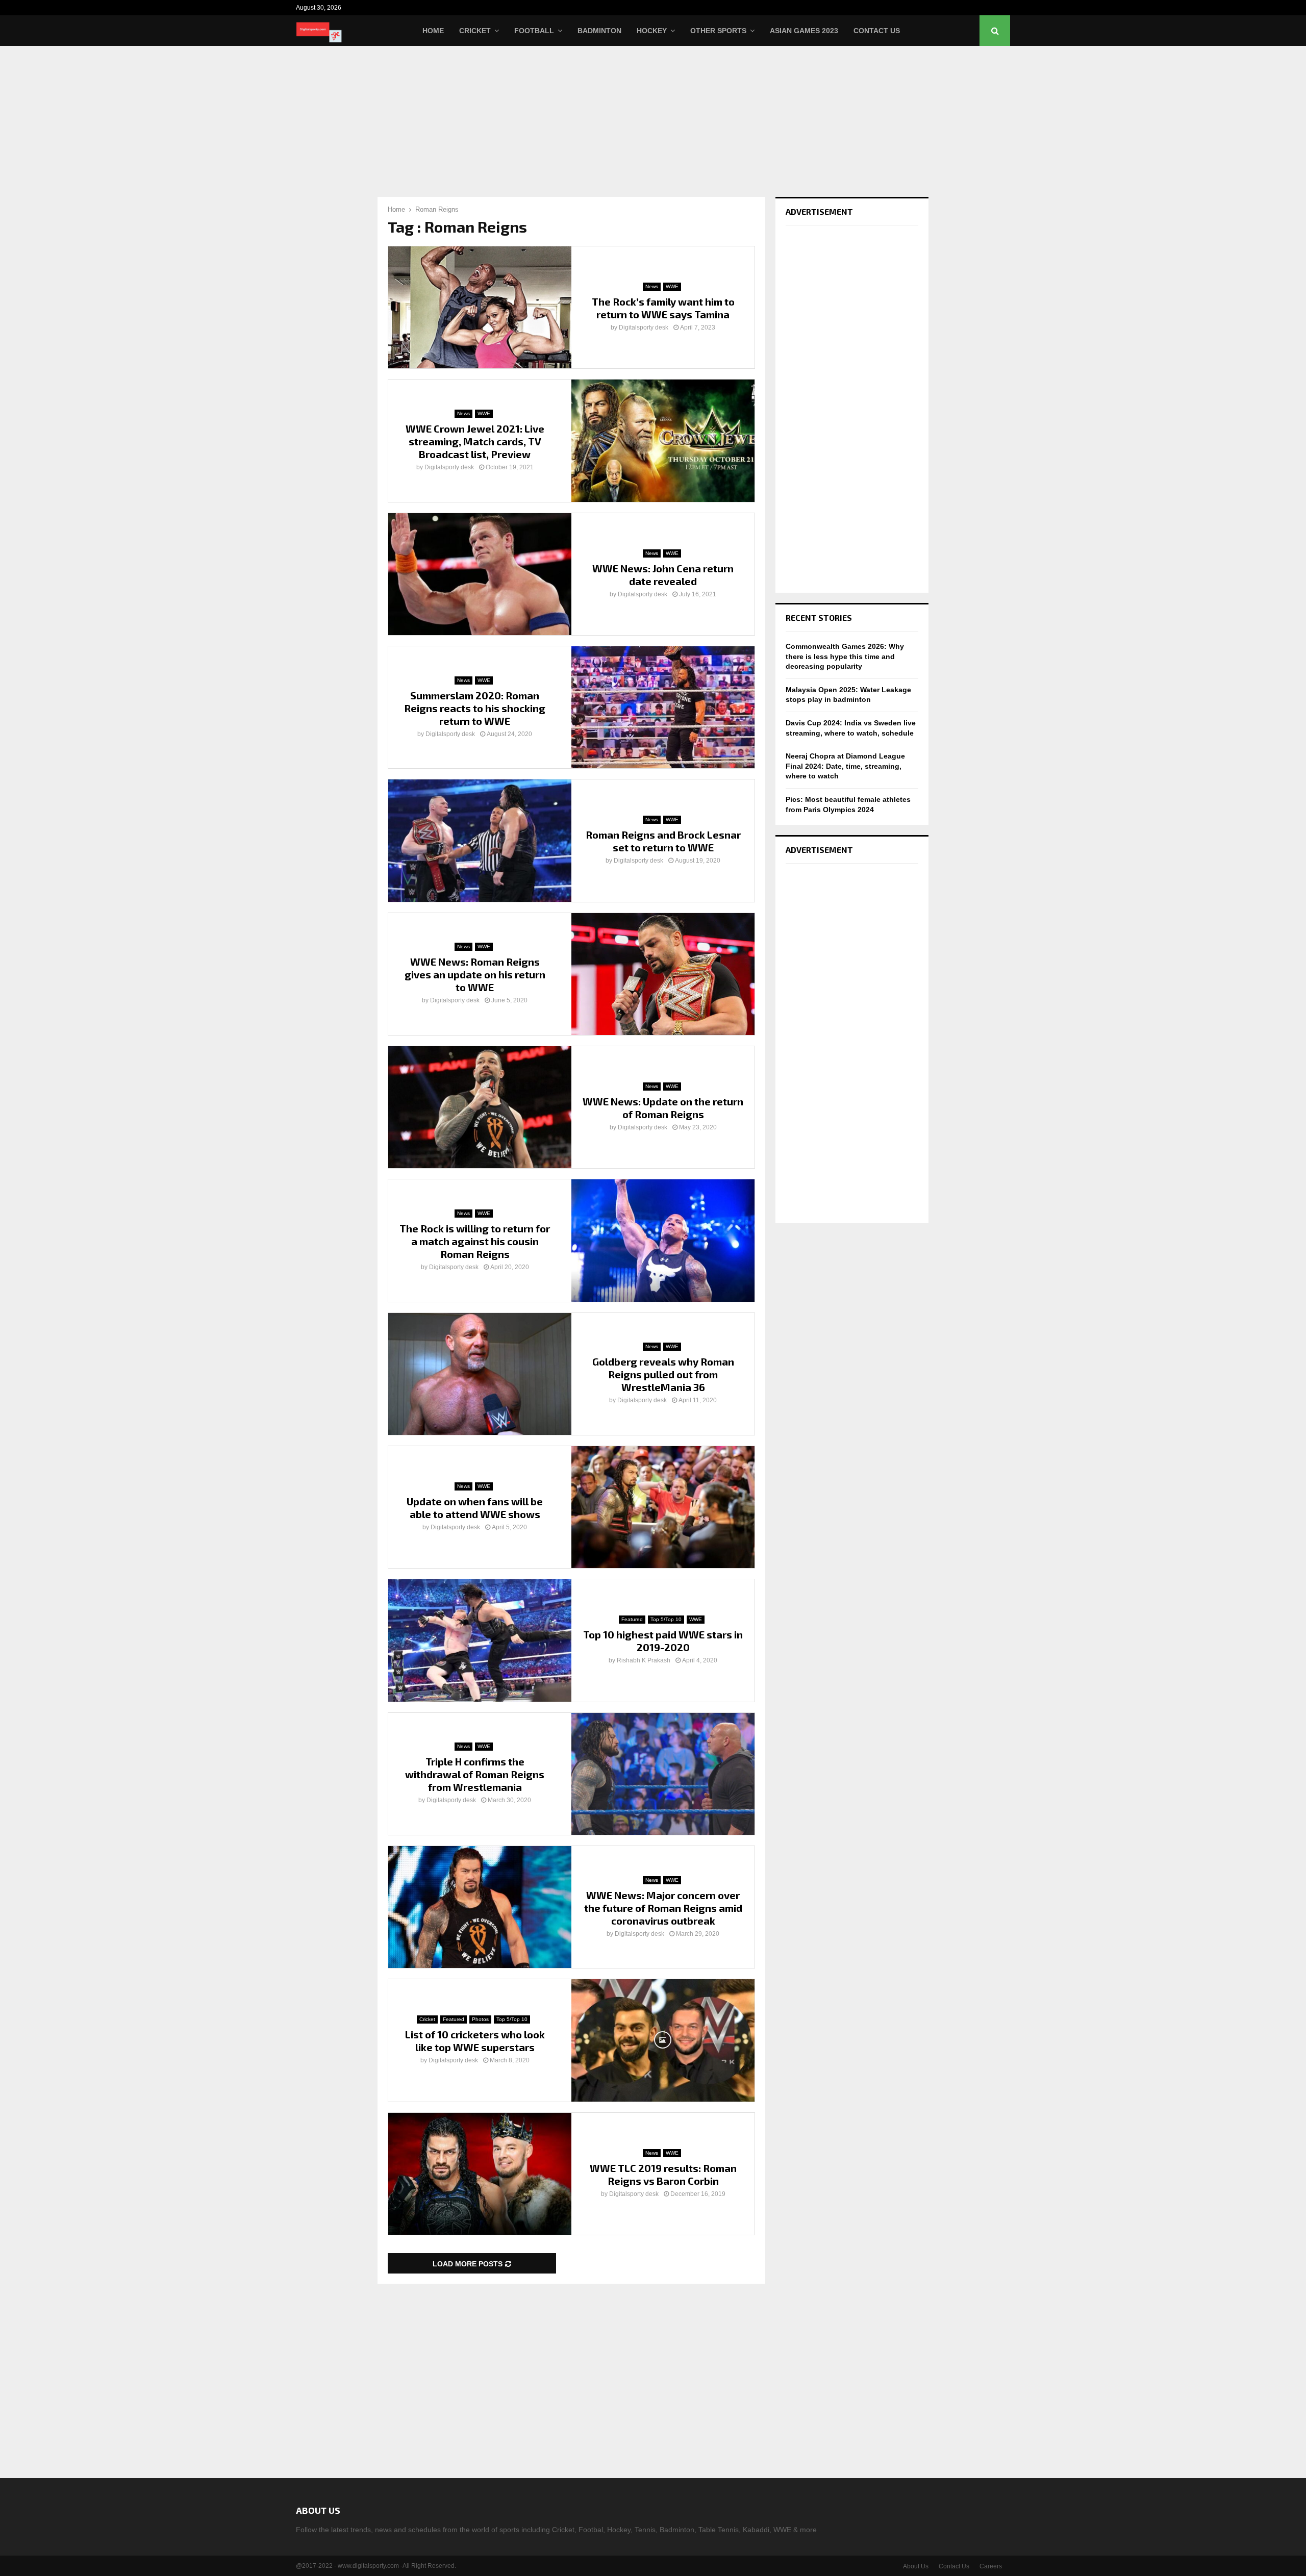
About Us (916, 2566)
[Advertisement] (653, 120)
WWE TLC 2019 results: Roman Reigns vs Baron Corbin (663, 2174)
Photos (480, 2019)
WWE (672, 286)
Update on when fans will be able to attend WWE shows (475, 1508)
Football (534, 31)
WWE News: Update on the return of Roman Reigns (663, 1108)
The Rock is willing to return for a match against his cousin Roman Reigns (475, 1241)
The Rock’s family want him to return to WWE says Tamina (663, 308)
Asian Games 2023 (804, 31)
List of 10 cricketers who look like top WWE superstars (475, 2041)
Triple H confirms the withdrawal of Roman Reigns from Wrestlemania (475, 1774)
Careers (991, 2566)
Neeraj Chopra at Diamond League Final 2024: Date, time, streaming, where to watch (845, 766)
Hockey (652, 31)
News (652, 286)
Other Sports (718, 31)
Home (433, 31)
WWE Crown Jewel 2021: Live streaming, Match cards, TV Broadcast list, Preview (475, 441)
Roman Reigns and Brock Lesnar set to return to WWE (663, 841)
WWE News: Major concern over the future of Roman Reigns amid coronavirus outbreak (663, 1908)
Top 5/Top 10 (666, 1619)
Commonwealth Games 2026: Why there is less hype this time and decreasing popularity (845, 656)
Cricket (475, 31)
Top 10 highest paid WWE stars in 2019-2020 (663, 1641)
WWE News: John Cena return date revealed (663, 575)
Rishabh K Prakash (644, 1660)
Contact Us (877, 31)
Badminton (599, 31)
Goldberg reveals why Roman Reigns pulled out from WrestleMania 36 (663, 1374)
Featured (632, 1619)
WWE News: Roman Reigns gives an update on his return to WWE (475, 974)
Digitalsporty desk (644, 327)
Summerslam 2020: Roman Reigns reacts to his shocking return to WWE (475, 708)
